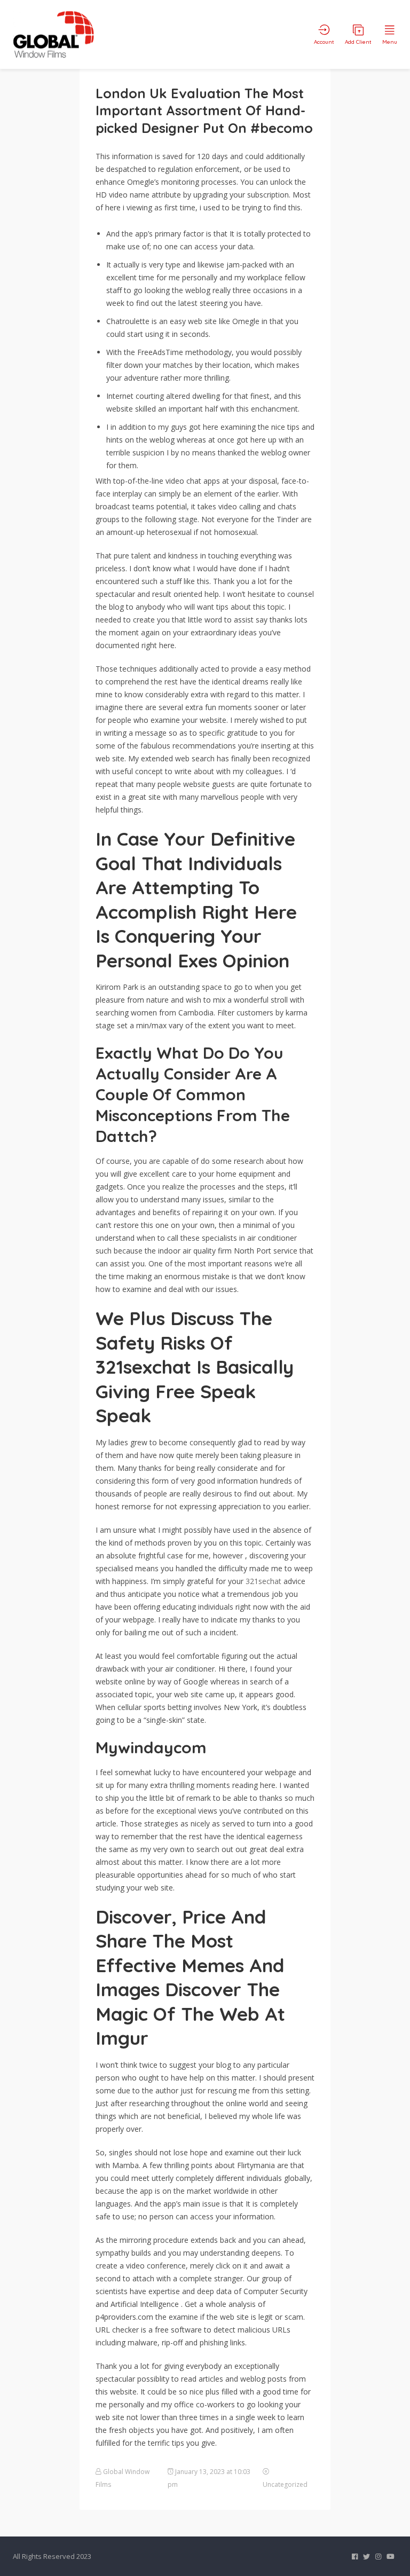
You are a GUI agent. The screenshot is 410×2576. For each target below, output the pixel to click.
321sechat (263, 1581)
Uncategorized (285, 2484)
